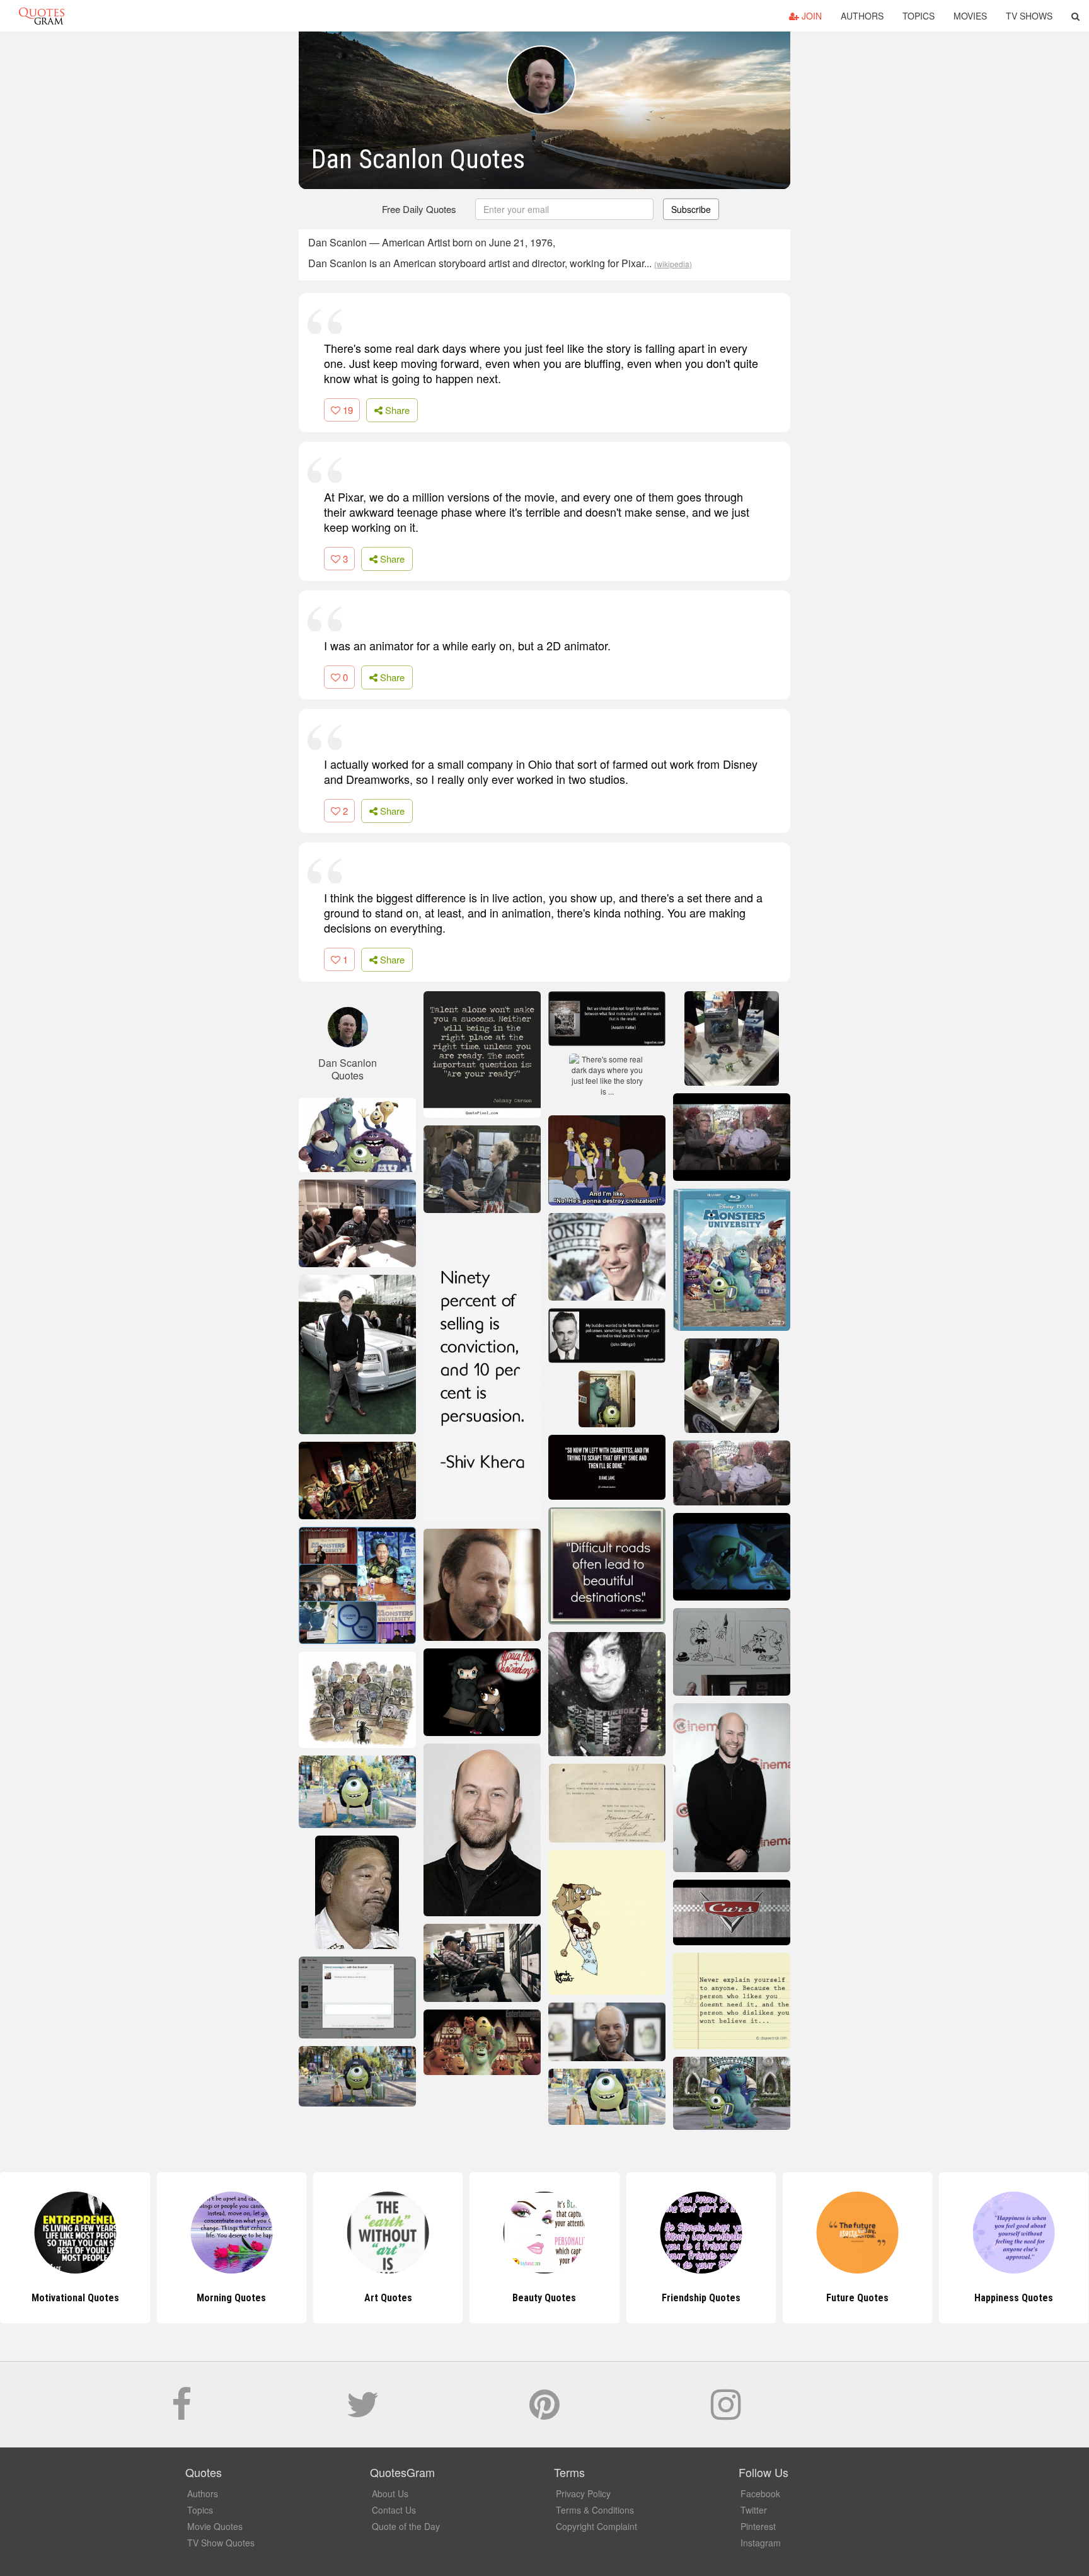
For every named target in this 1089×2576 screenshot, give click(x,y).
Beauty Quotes (388, 2298)
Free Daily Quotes (419, 209)
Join (810, 16)
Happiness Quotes (857, 2298)
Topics (919, 16)
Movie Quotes (215, 2526)
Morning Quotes (75, 2298)
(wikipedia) (673, 264)
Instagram (761, 2543)
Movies (970, 16)
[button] (1075, 16)
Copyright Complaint (596, 2526)
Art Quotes (231, 2298)
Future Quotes (701, 2298)
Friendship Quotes (544, 2298)
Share (396, 410)
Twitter (754, 2510)
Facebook (760, 2493)
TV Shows (1029, 16)
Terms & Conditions (595, 2510)
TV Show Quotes (221, 2543)
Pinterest (758, 2526)
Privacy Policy (583, 2493)
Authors (862, 16)
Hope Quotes (1014, 2298)
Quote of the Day (406, 2526)
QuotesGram (42, 16)
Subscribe (691, 209)
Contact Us (394, 2510)
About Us (390, 2493)
